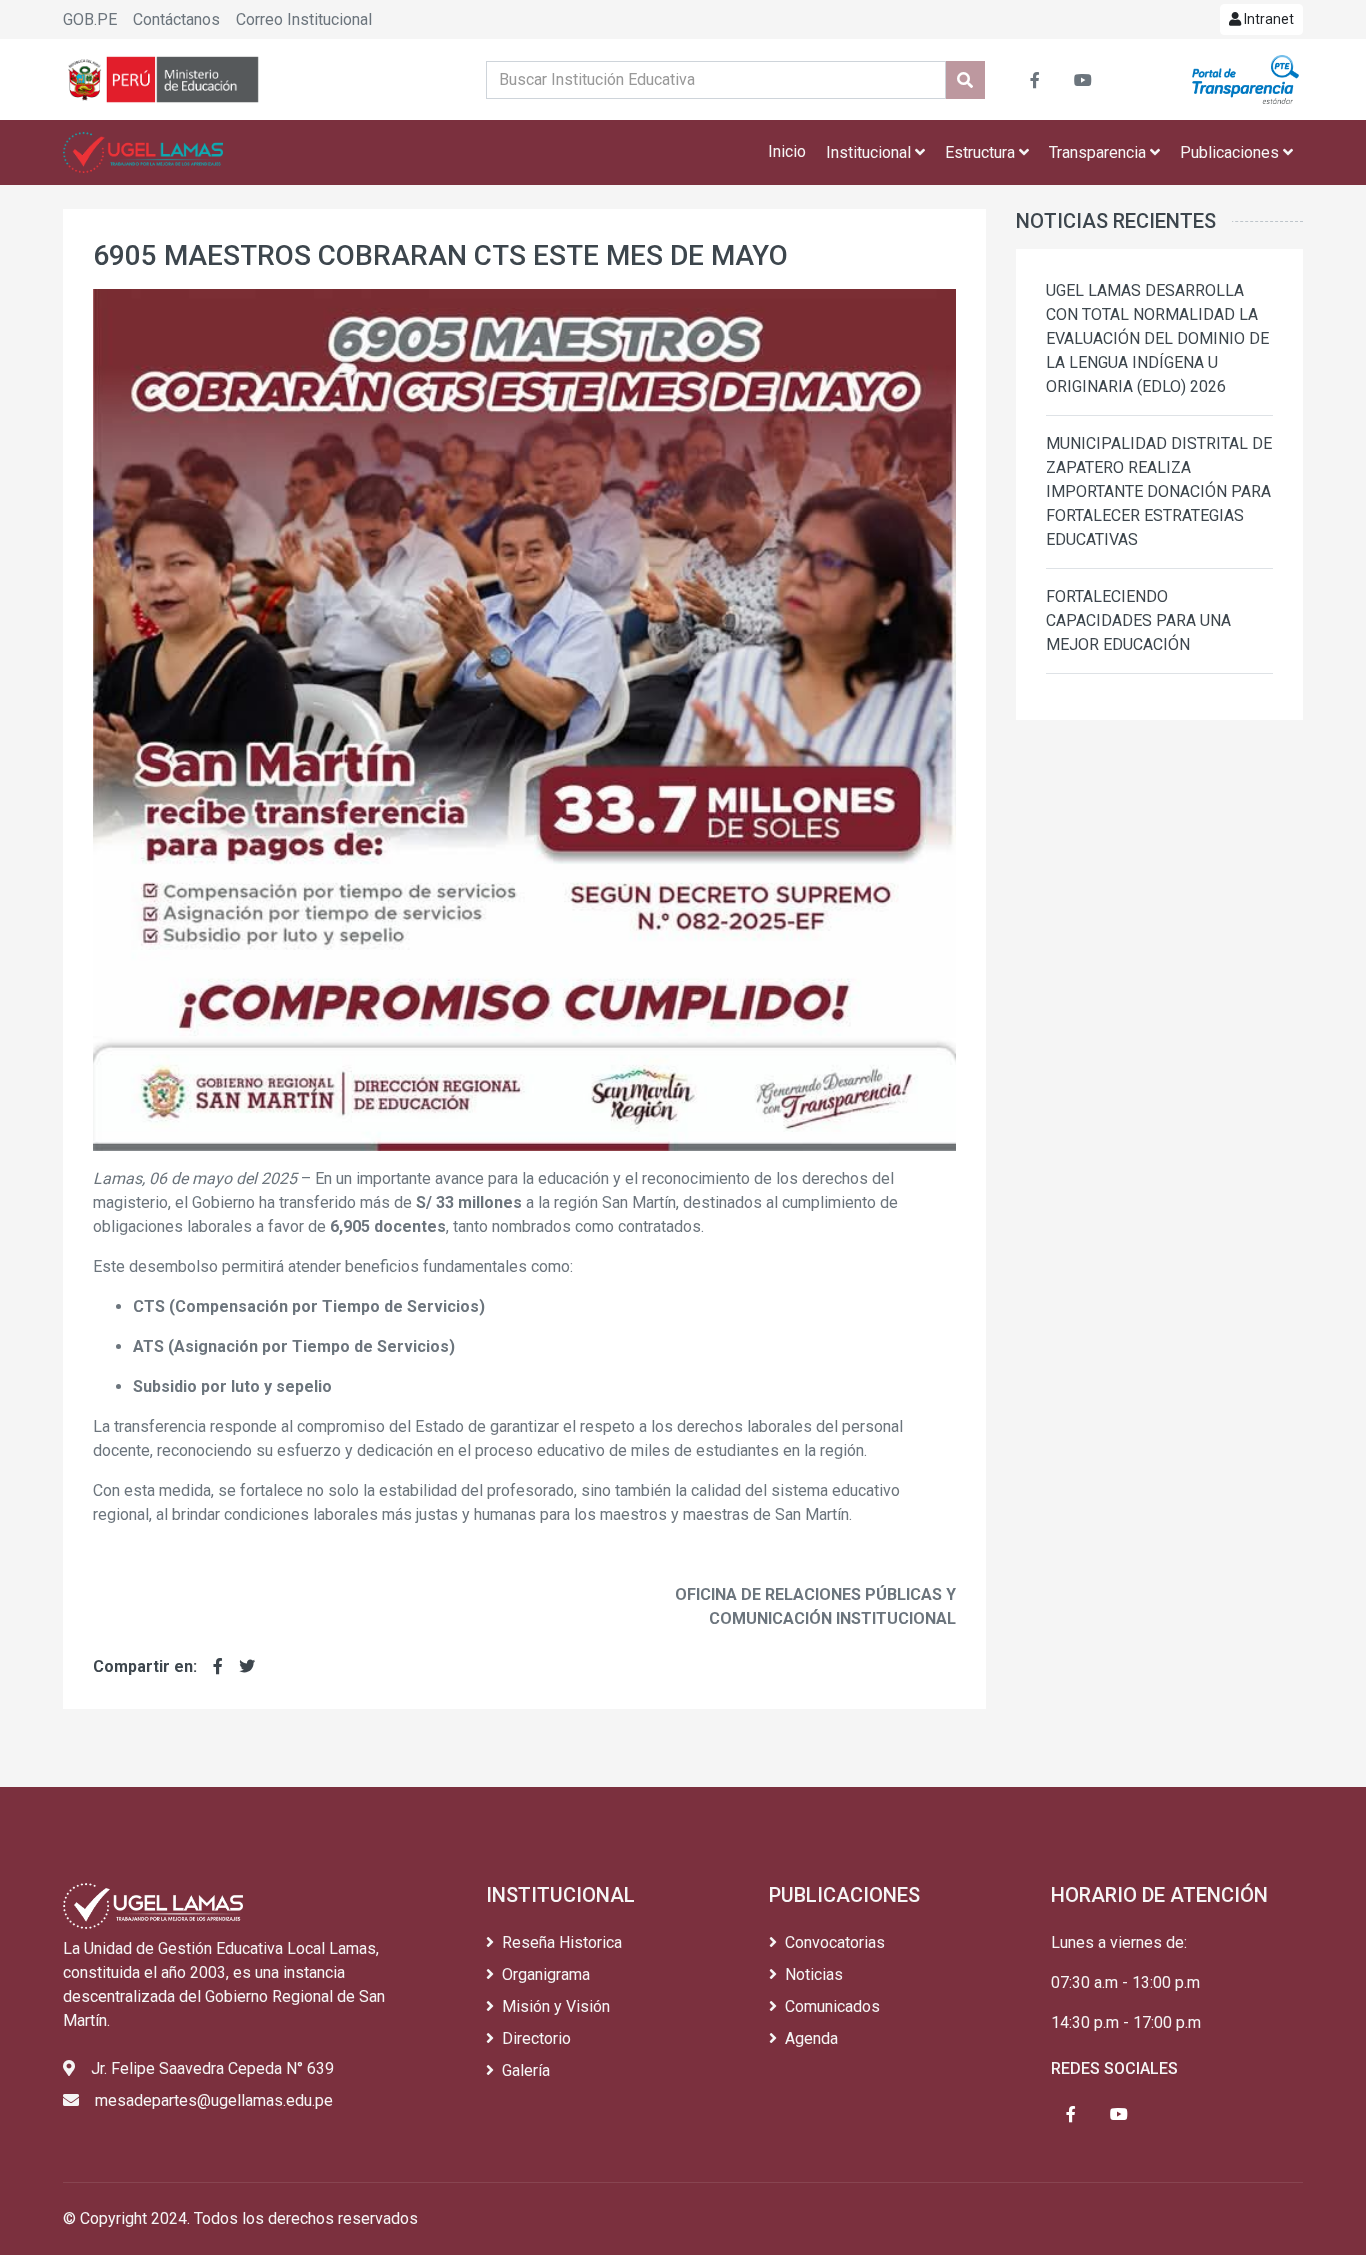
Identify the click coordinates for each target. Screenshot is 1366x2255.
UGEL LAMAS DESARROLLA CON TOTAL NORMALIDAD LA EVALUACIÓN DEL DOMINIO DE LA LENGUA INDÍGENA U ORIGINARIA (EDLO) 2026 (1157, 338)
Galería (526, 2070)
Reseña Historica (562, 1942)
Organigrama (546, 1974)
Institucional (870, 152)
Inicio (787, 151)
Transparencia (1099, 152)
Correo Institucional (304, 19)
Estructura (982, 152)
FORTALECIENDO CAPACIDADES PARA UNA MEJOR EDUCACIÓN (1138, 620)
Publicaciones (1231, 152)
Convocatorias (835, 1942)
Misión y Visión (556, 2006)
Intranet (1267, 19)
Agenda (811, 2038)
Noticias (814, 1974)
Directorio (536, 2038)
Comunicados (832, 2006)
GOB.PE (90, 19)
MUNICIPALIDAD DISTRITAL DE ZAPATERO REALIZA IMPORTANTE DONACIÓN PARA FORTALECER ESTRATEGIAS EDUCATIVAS (1159, 491)
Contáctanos (176, 19)
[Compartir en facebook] (218, 1667)
